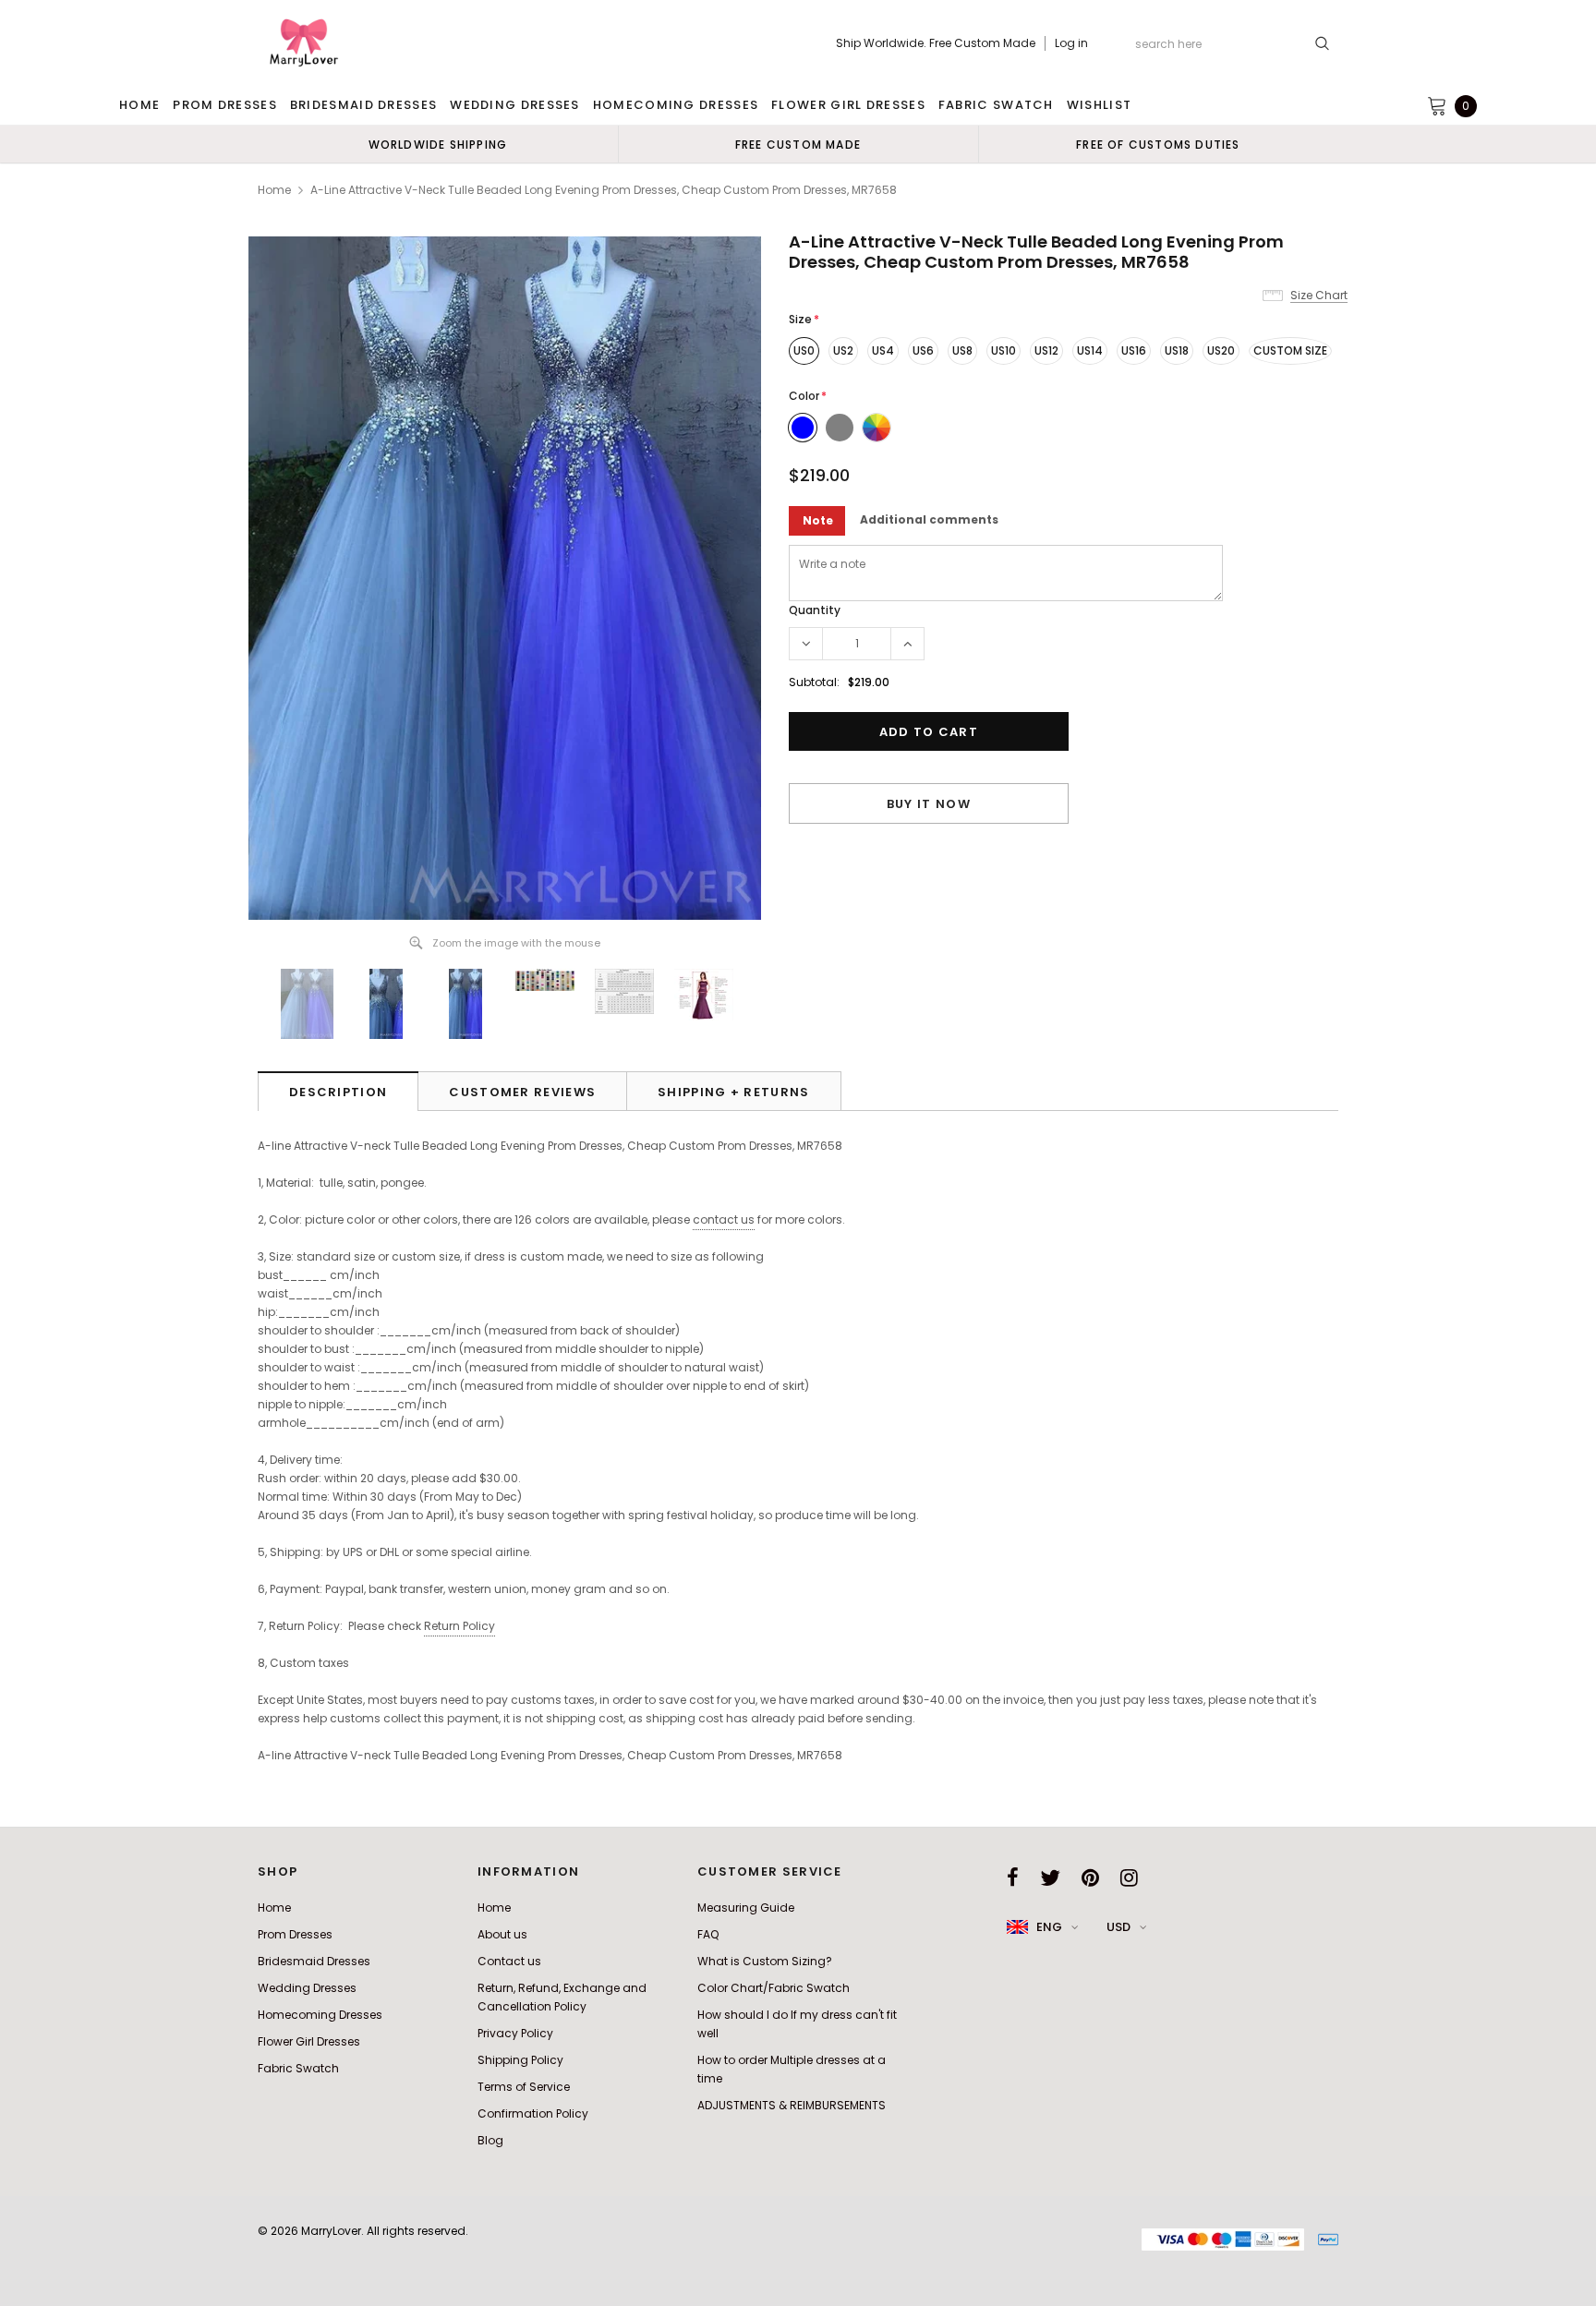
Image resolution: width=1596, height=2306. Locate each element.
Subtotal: (814, 682)
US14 (1090, 350)
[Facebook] (1013, 1877)
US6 (923, 350)
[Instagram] (1129, 1877)
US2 (843, 350)
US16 (1134, 350)
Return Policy (459, 1626)
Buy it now (929, 804)
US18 (1177, 350)
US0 (804, 350)
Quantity (815, 610)
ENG (1049, 1927)
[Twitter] (1050, 1877)
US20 (1221, 350)
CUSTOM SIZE (1290, 350)
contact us (724, 1219)
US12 (1046, 350)
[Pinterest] (1090, 1877)
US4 (883, 350)
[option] (438, 144)
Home (274, 190)
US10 (1004, 350)
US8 (962, 350)
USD (1118, 1927)
